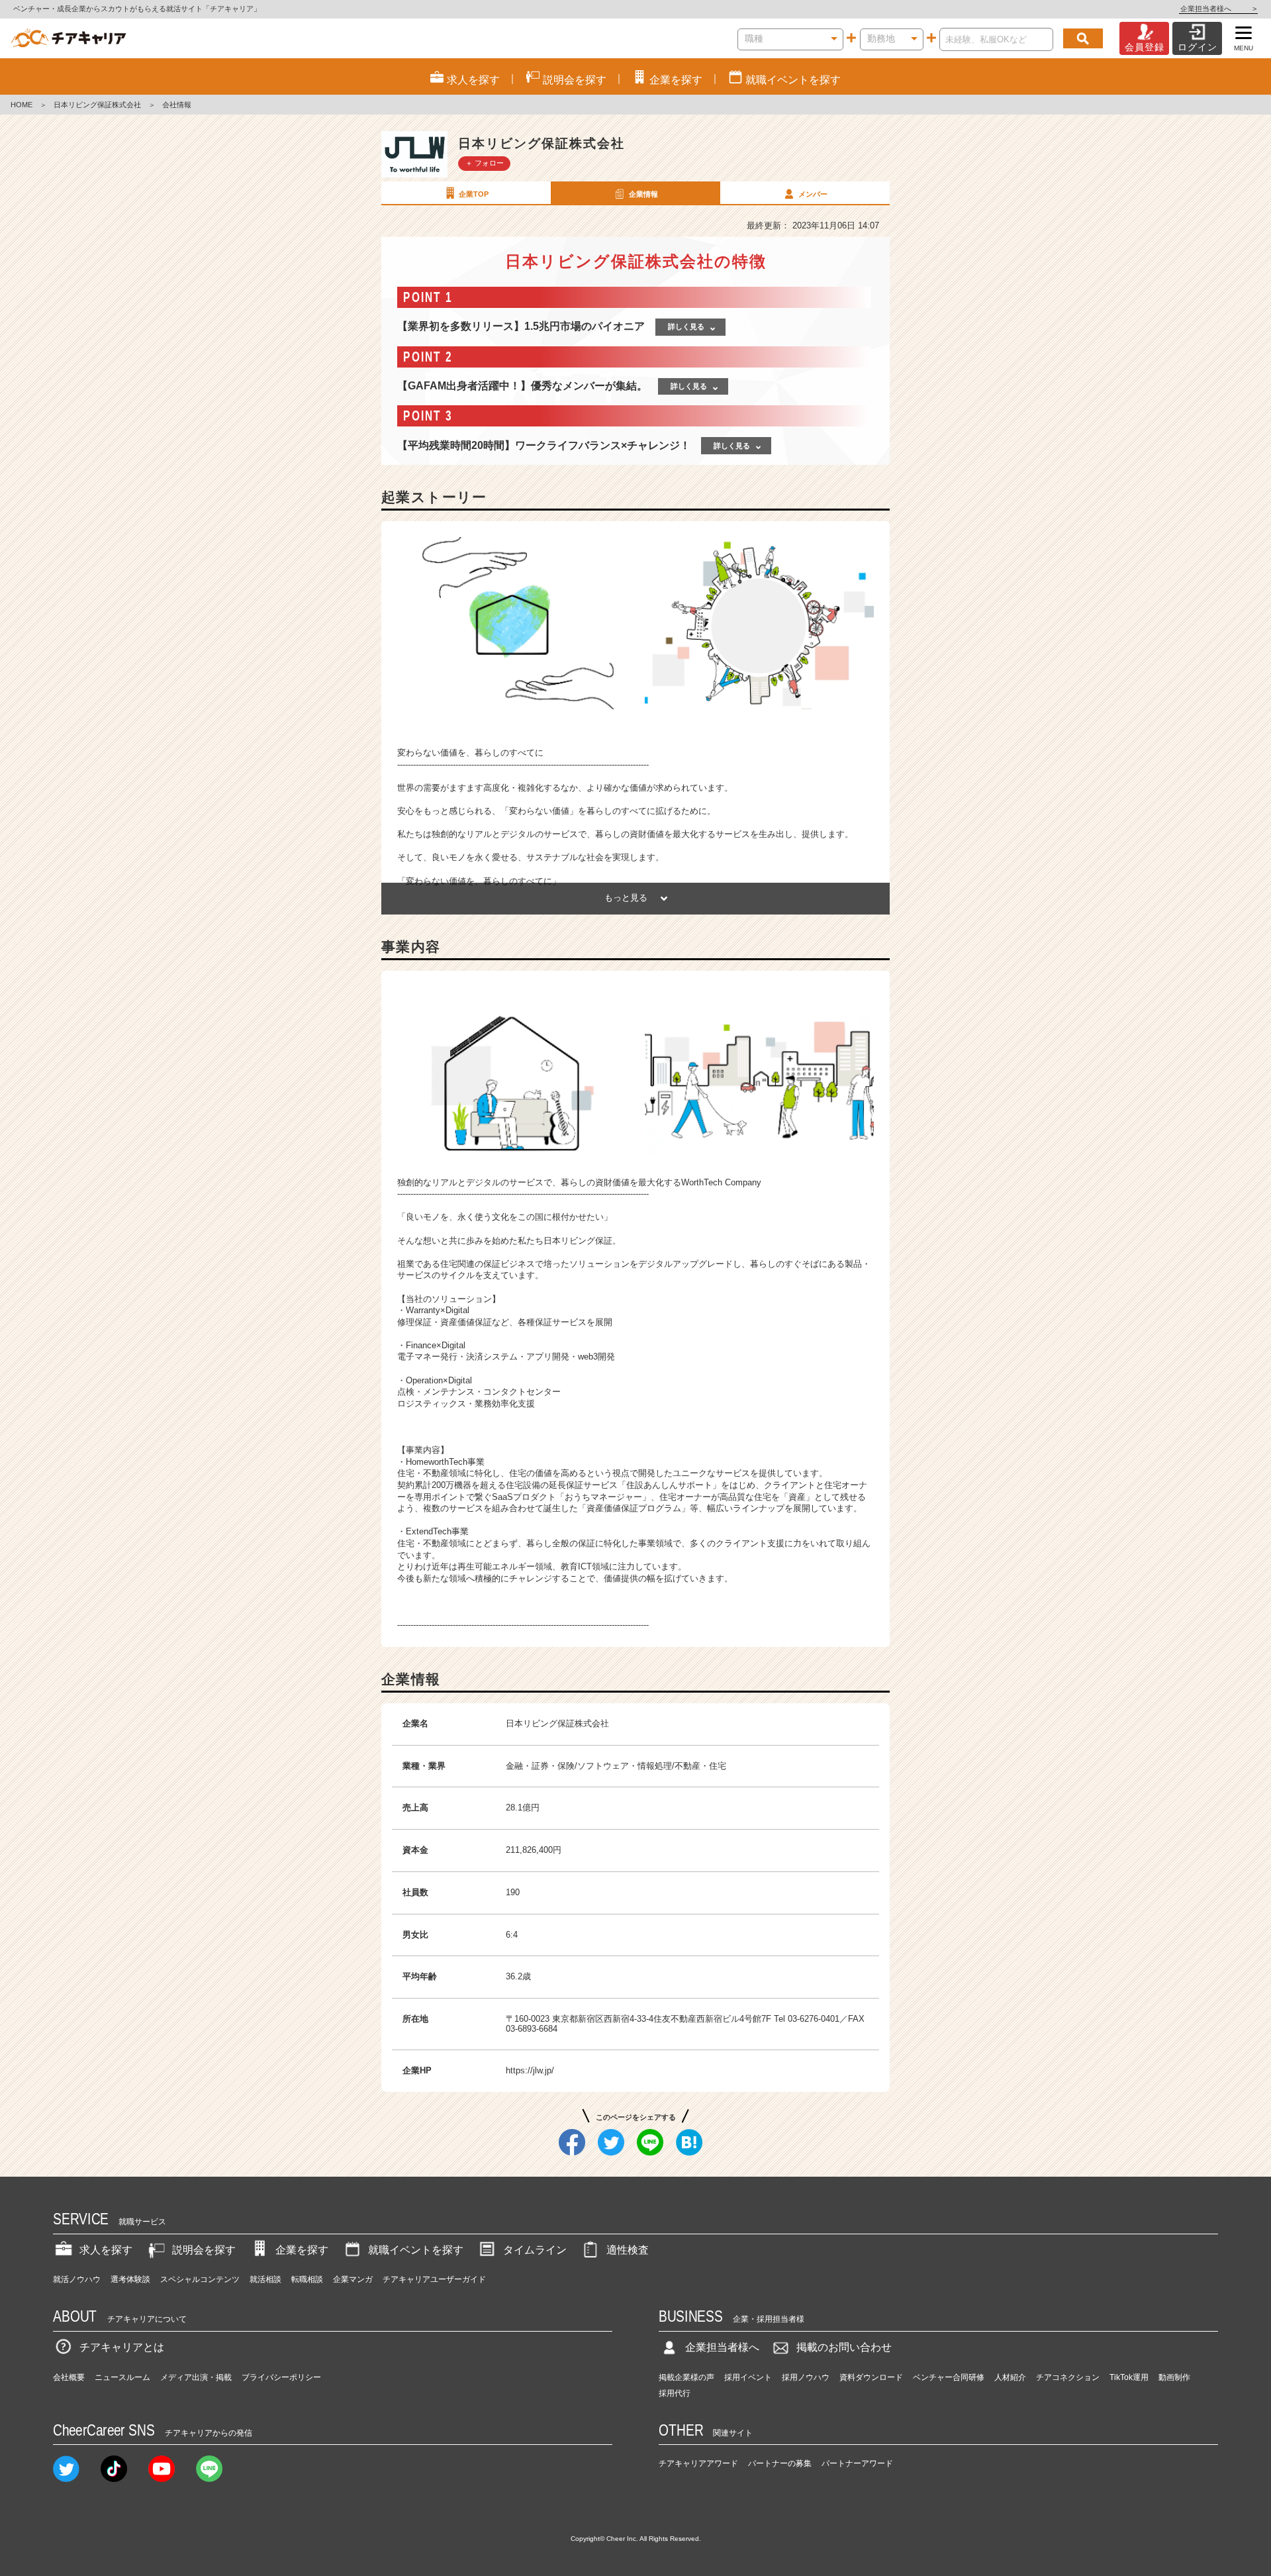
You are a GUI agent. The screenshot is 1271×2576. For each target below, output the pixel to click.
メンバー (813, 194)
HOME (22, 105)
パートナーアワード (857, 2463)
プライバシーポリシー (281, 2377)
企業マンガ (353, 2279)
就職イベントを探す (416, 2250)
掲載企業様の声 (686, 2377)
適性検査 (628, 2250)
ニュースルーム (122, 2377)
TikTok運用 (1129, 2377)
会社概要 (69, 2377)
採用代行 (675, 2393)
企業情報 (643, 194)
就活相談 (265, 2279)
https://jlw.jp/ (530, 2070)
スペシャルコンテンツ (200, 2279)
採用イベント (748, 2377)
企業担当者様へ (1218, 9)
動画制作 (1174, 2377)
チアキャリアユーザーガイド (434, 2279)
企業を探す (302, 2250)
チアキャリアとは (122, 2347)
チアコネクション (1068, 2377)
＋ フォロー (485, 163)
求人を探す (106, 2250)
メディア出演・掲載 (196, 2377)
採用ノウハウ (806, 2377)
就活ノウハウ (77, 2279)
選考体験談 (130, 2279)
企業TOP (474, 194)
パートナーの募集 (780, 2463)
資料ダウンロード (871, 2377)
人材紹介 (1010, 2377)
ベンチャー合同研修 (949, 2377)
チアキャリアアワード (698, 2463)
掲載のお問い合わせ (844, 2347)
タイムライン (535, 2250)
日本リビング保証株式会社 (97, 105)
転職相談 (307, 2279)
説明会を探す (204, 2250)
